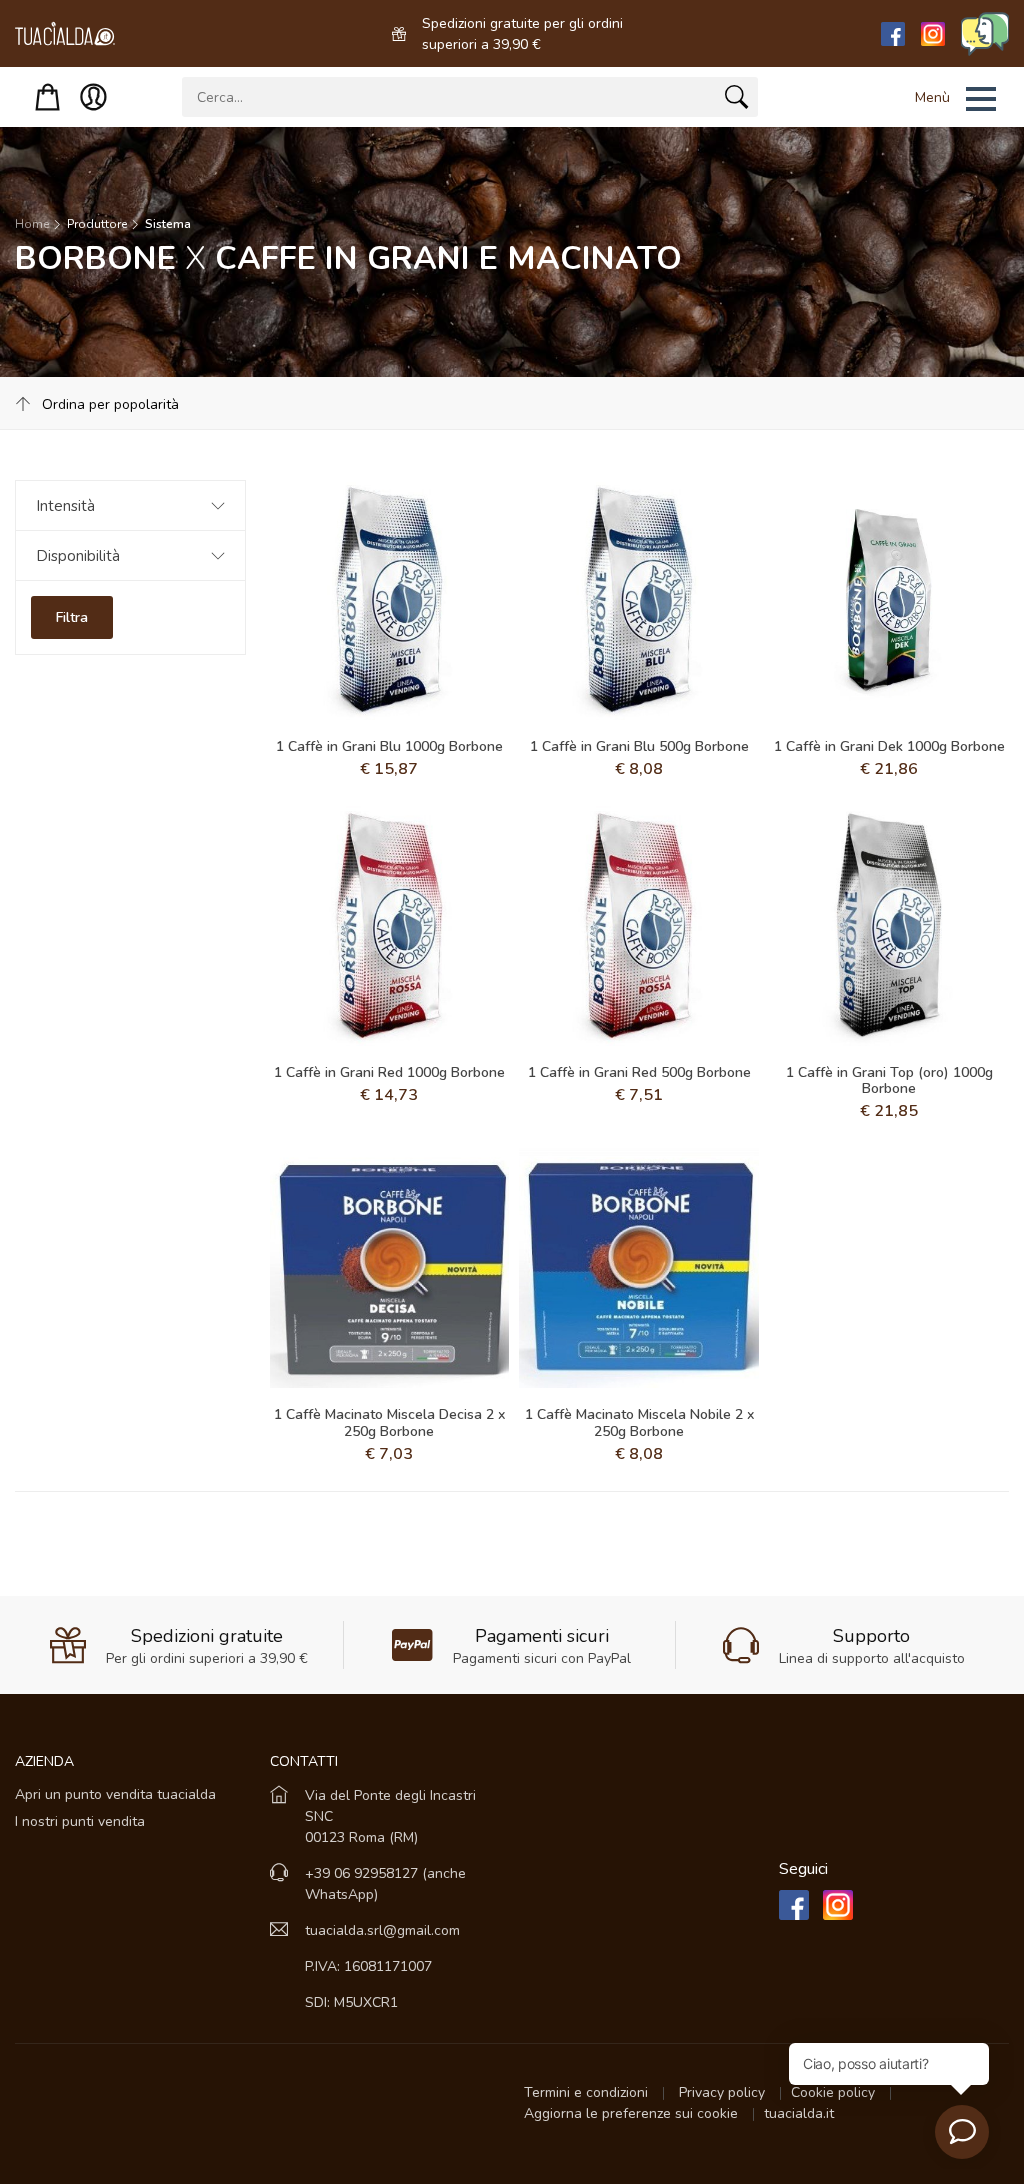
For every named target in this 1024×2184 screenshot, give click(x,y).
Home (32, 224)
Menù (932, 97)
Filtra (72, 617)
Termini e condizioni (588, 2092)
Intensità (65, 506)
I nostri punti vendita (80, 1821)
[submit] (736, 101)
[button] (930, 99)
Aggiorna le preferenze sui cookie (633, 2113)
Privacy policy (724, 2092)
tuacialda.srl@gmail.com (382, 1930)
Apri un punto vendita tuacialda (115, 1794)
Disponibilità (78, 556)
